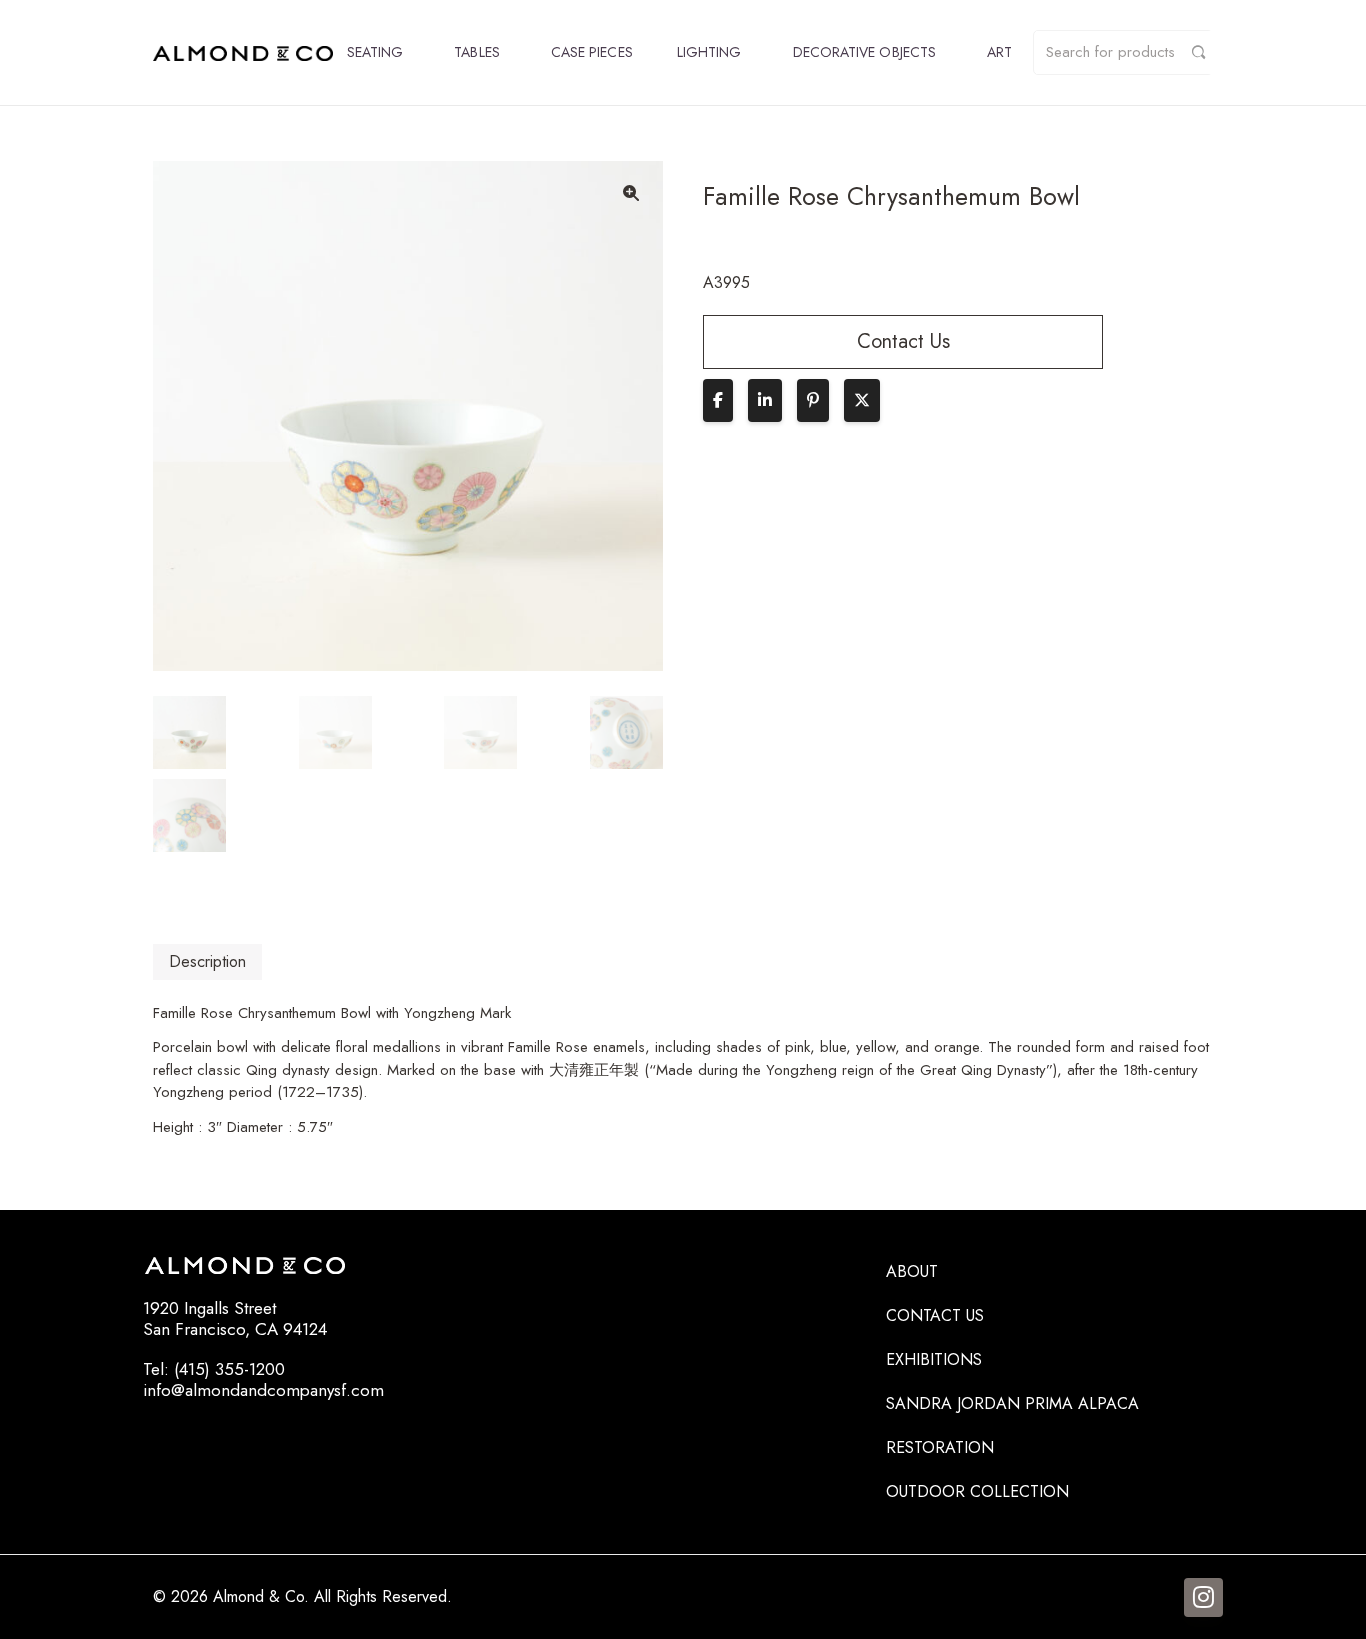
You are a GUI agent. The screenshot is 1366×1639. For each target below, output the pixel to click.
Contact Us (935, 1315)
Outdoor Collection (977, 1491)
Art (999, 52)
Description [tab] (207, 961)
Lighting (709, 52)
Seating (375, 52)
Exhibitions (934, 1359)
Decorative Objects (864, 52)
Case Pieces (592, 52)
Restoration (940, 1447)
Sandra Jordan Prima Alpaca (1012, 1403)
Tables (476, 52)
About (912, 1271)
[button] (631, 193)
